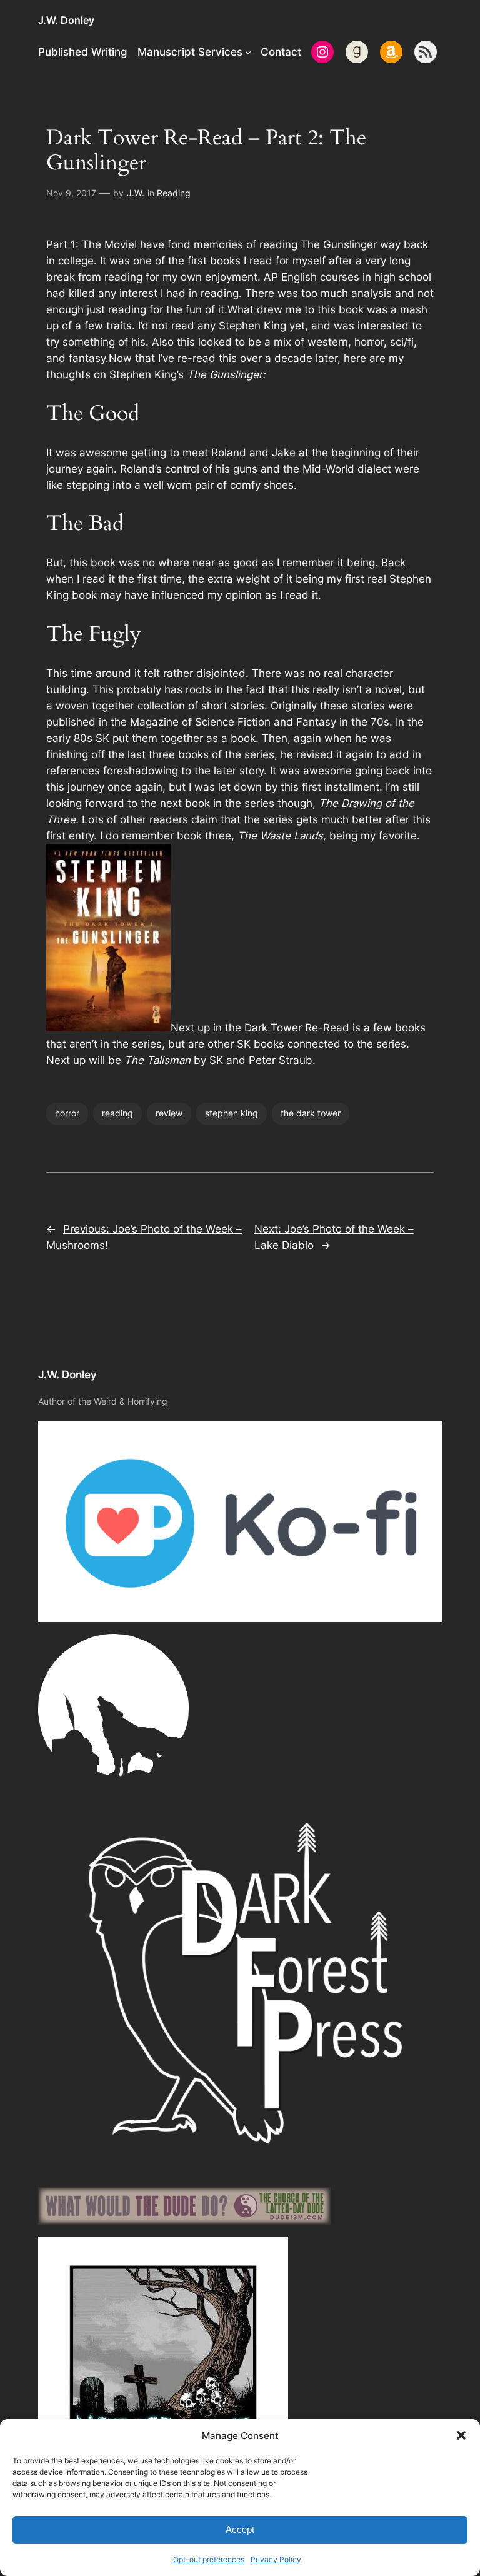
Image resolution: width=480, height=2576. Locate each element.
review (169, 1113)
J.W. (136, 193)
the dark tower (311, 1113)
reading (117, 1113)
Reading (174, 193)
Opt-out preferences (209, 2559)
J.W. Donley (66, 20)
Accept (240, 2529)
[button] (461, 2435)
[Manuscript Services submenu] (248, 52)
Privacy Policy (276, 2559)
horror (67, 1113)
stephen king (232, 1113)
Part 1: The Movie (90, 244)
